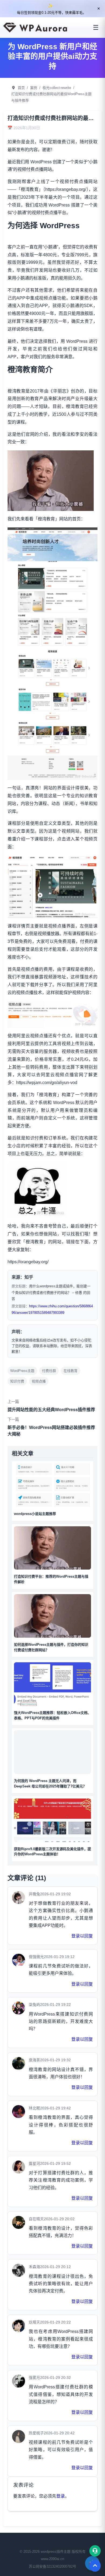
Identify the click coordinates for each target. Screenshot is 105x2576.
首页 (21, 88)
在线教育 (71, 1371)
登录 (61, 2496)
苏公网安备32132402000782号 (52, 2566)
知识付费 (17, 1381)
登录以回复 (82, 1936)
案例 (34, 88)
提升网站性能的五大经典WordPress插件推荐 (51, 1410)
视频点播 (39, 1381)
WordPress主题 (22, 1371)
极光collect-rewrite (57, 88)
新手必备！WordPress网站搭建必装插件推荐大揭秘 (51, 1431)
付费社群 (49, 1371)
